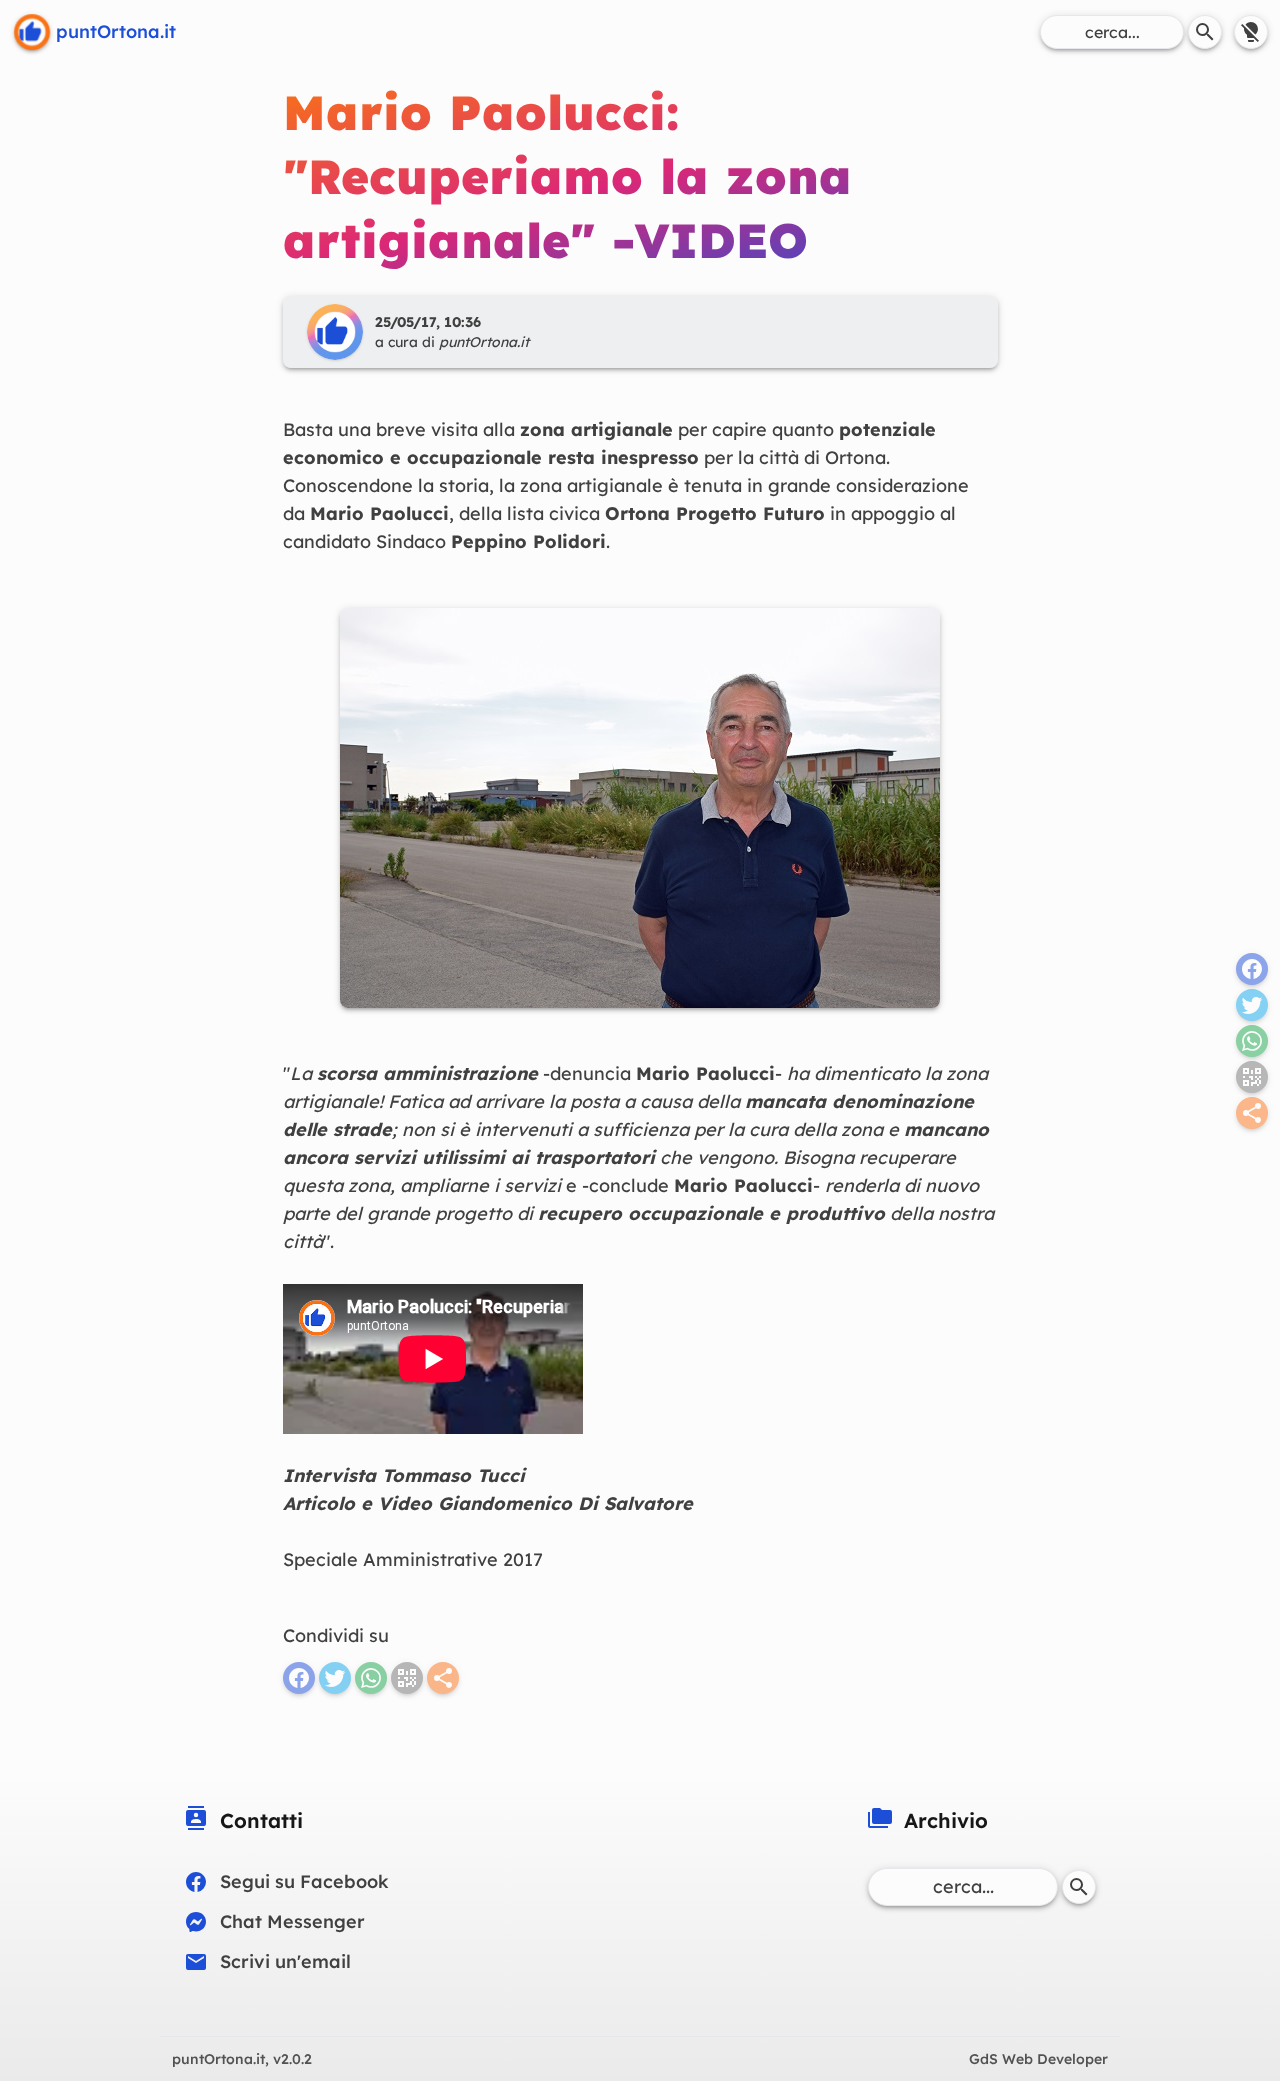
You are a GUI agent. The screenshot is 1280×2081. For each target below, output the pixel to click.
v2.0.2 (242, 2059)
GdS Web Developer (1038, 2059)
